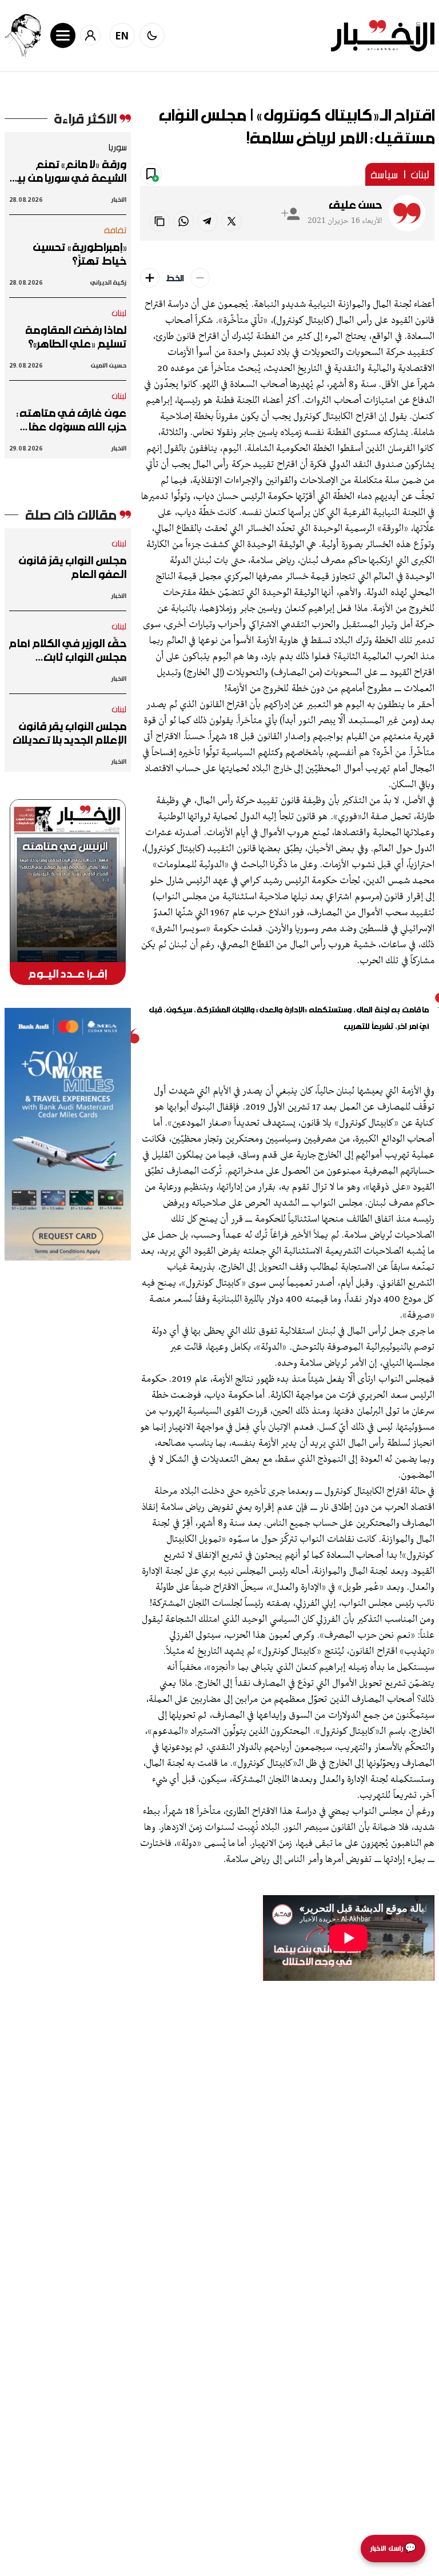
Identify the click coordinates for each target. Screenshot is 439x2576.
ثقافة (115, 230)
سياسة (384, 174)
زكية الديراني (108, 282)
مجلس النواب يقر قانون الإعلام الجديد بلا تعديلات (69, 733)
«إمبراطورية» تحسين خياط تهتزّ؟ (79, 254)
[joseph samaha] (23, 35)
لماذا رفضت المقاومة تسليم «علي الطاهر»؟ (76, 337)
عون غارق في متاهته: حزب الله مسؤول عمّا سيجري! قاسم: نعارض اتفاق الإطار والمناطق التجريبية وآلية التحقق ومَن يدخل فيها (71, 420)
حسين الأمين (108, 365)
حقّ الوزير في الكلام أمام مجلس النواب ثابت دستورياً (68, 650)
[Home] (383, 36)
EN (122, 35)
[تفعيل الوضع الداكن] (152, 35)
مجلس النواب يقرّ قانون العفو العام (73, 567)
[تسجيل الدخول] (90, 35)
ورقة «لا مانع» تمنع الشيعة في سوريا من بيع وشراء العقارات (68, 171)
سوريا (117, 147)
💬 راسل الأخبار (393, 2548)
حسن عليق (355, 205)
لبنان (420, 174)
